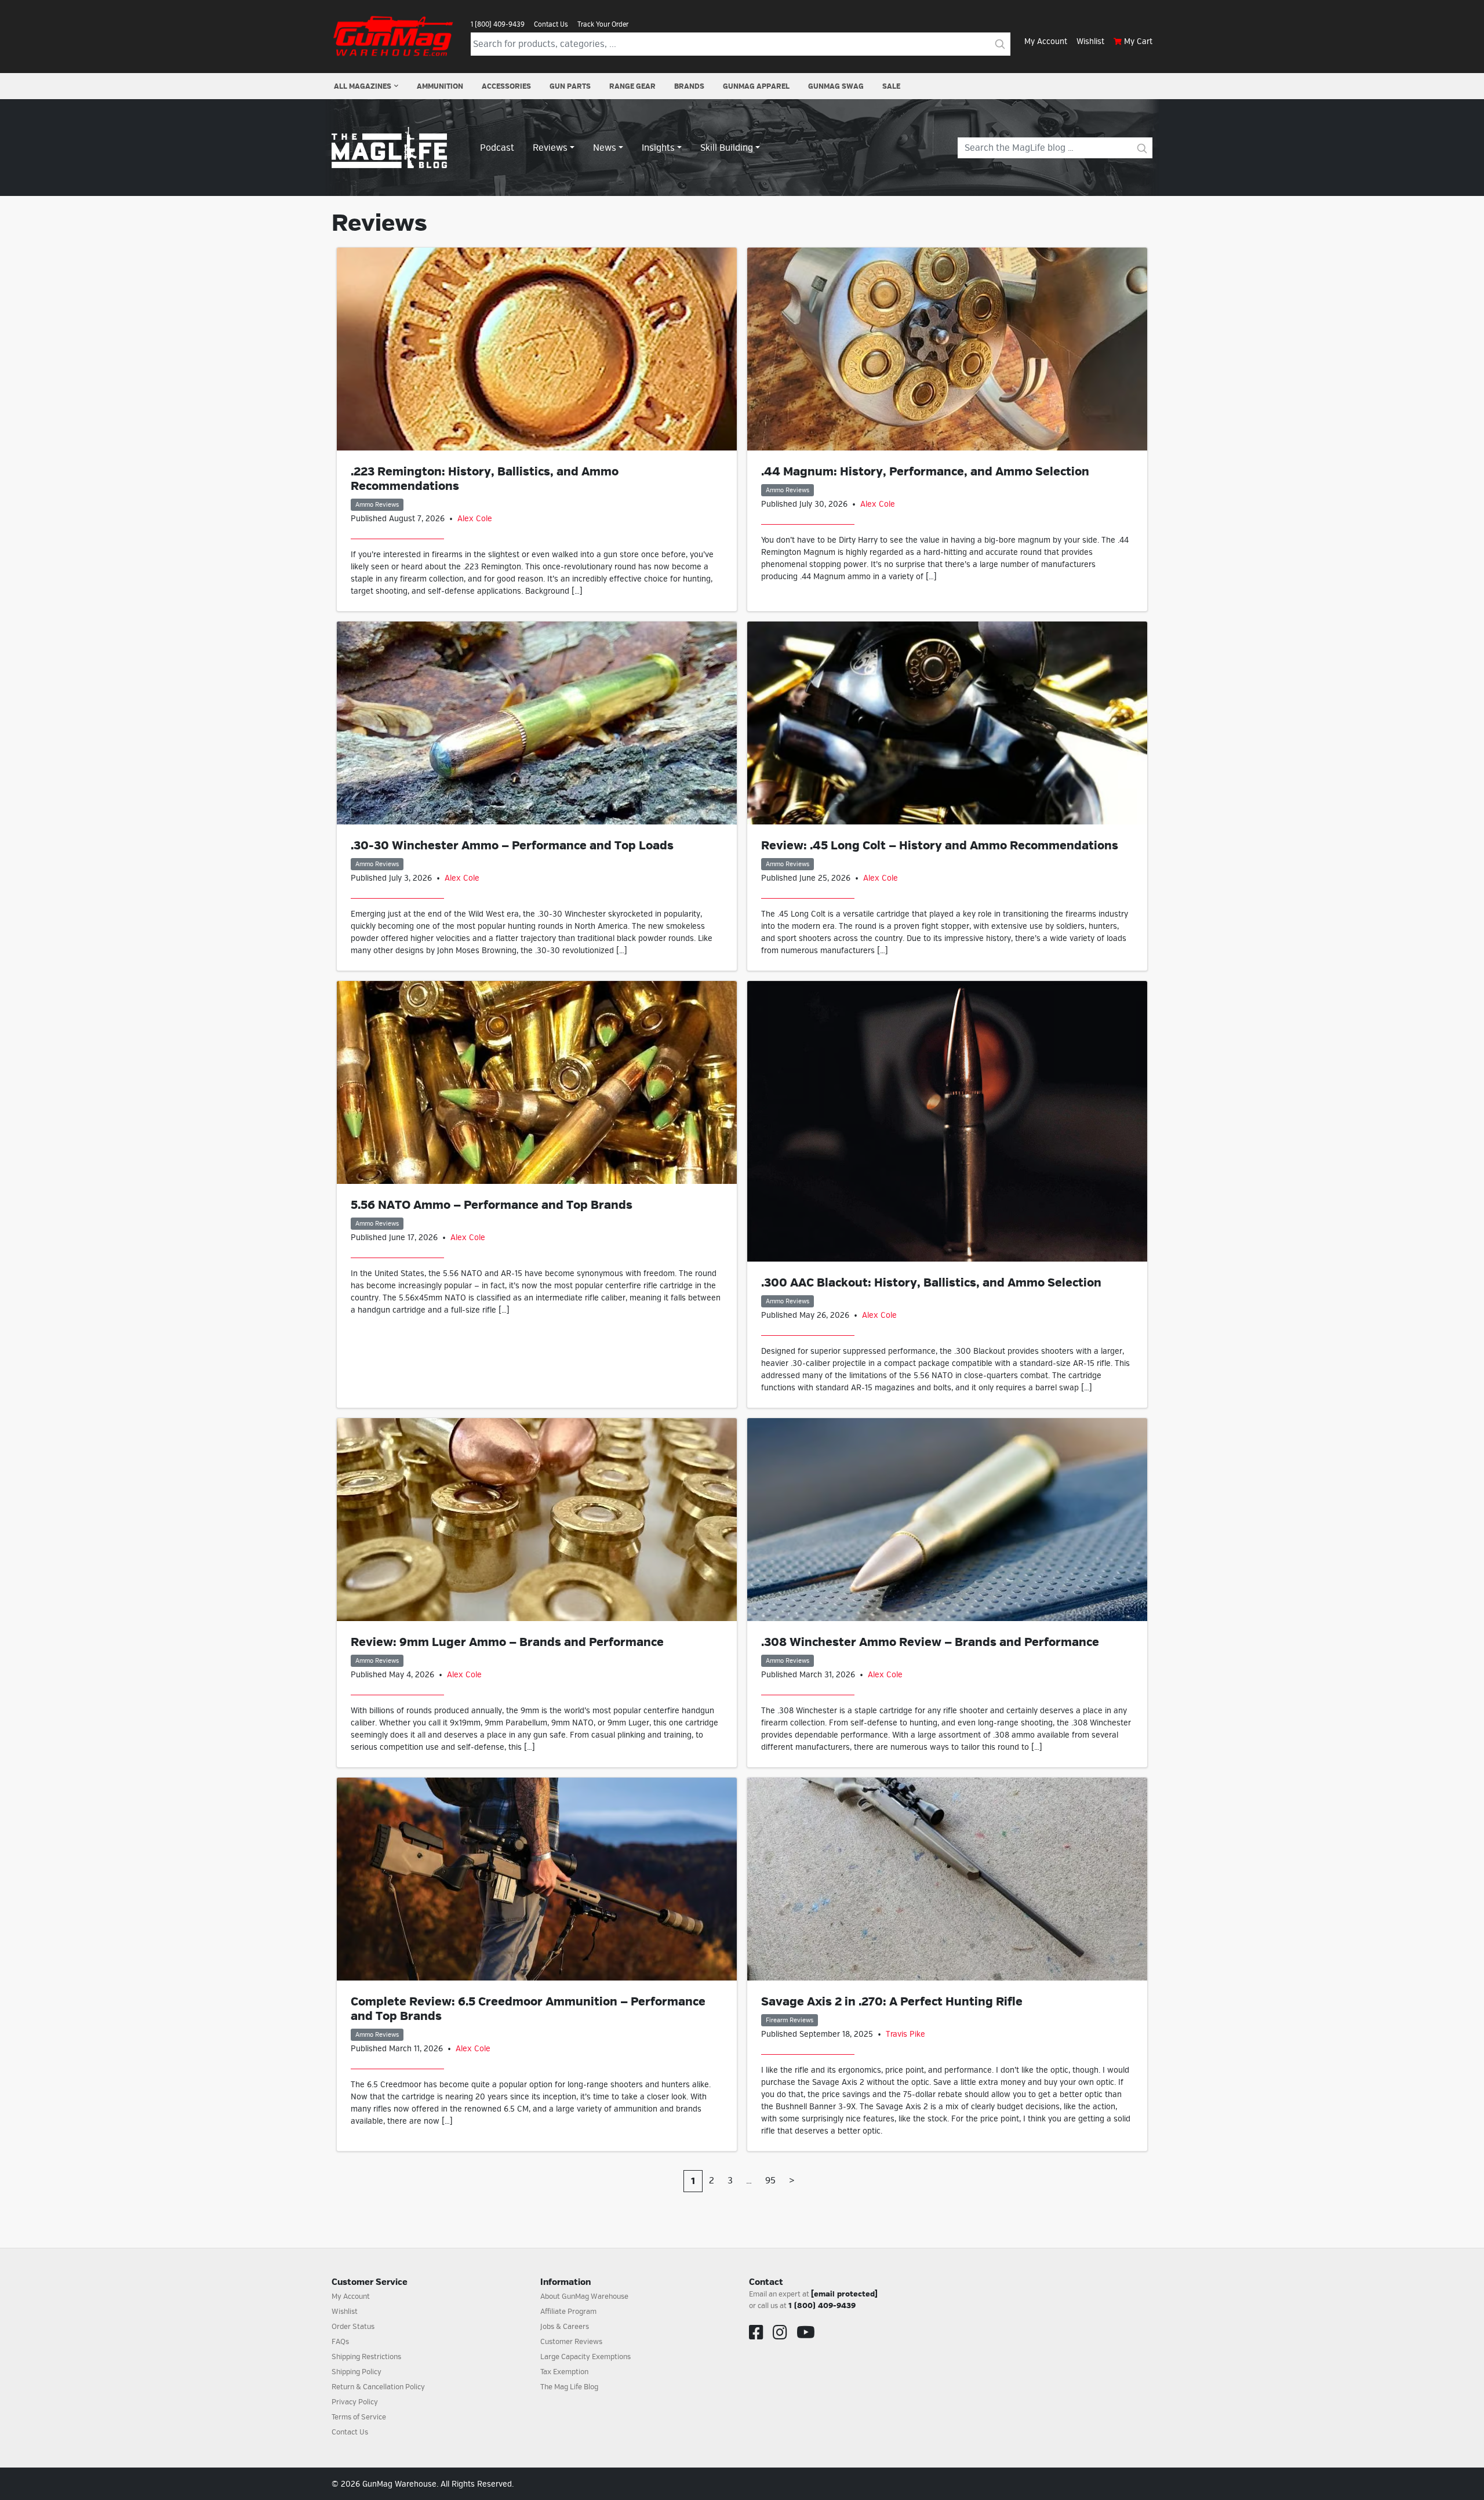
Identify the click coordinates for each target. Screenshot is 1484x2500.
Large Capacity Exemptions (585, 2357)
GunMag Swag (836, 86)
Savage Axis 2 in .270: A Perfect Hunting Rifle (892, 2002)
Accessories (506, 86)
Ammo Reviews (377, 505)
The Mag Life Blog (569, 2387)
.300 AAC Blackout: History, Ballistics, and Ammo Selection (931, 1283)
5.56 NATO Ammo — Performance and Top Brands (492, 1205)
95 (770, 2181)
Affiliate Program (568, 2312)
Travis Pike (905, 2034)
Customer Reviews (571, 2342)
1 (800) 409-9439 (498, 24)
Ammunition (440, 86)
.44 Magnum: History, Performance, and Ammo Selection (925, 472)
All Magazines (363, 86)
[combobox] (730, 44)
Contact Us (551, 24)
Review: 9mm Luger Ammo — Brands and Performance (507, 1642)
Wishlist (1090, 41)
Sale (891, 86)
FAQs (340, 2342)
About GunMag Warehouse (584, 2296)
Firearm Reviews (790, 2020)
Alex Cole (475, 519)
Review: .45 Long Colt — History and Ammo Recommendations (940, 846)
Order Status (353, 2327)
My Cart (1138, 41)
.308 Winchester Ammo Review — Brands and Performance (930, 1642)
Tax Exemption (564, 2372)
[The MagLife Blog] (389, 147)
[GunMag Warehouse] (394, 36)
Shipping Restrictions (366, 2357)
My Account (1046, 41)
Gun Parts (570, 86)
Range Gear (632, 86)
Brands (689, 86)
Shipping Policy (357, 2372)
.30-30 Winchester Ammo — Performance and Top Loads (512, 846)
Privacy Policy (355, 2402)
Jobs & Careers (565, 2327)
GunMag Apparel (756, 86)
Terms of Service (359, 2417)
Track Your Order (603, 24)
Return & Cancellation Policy (378, 2387)
